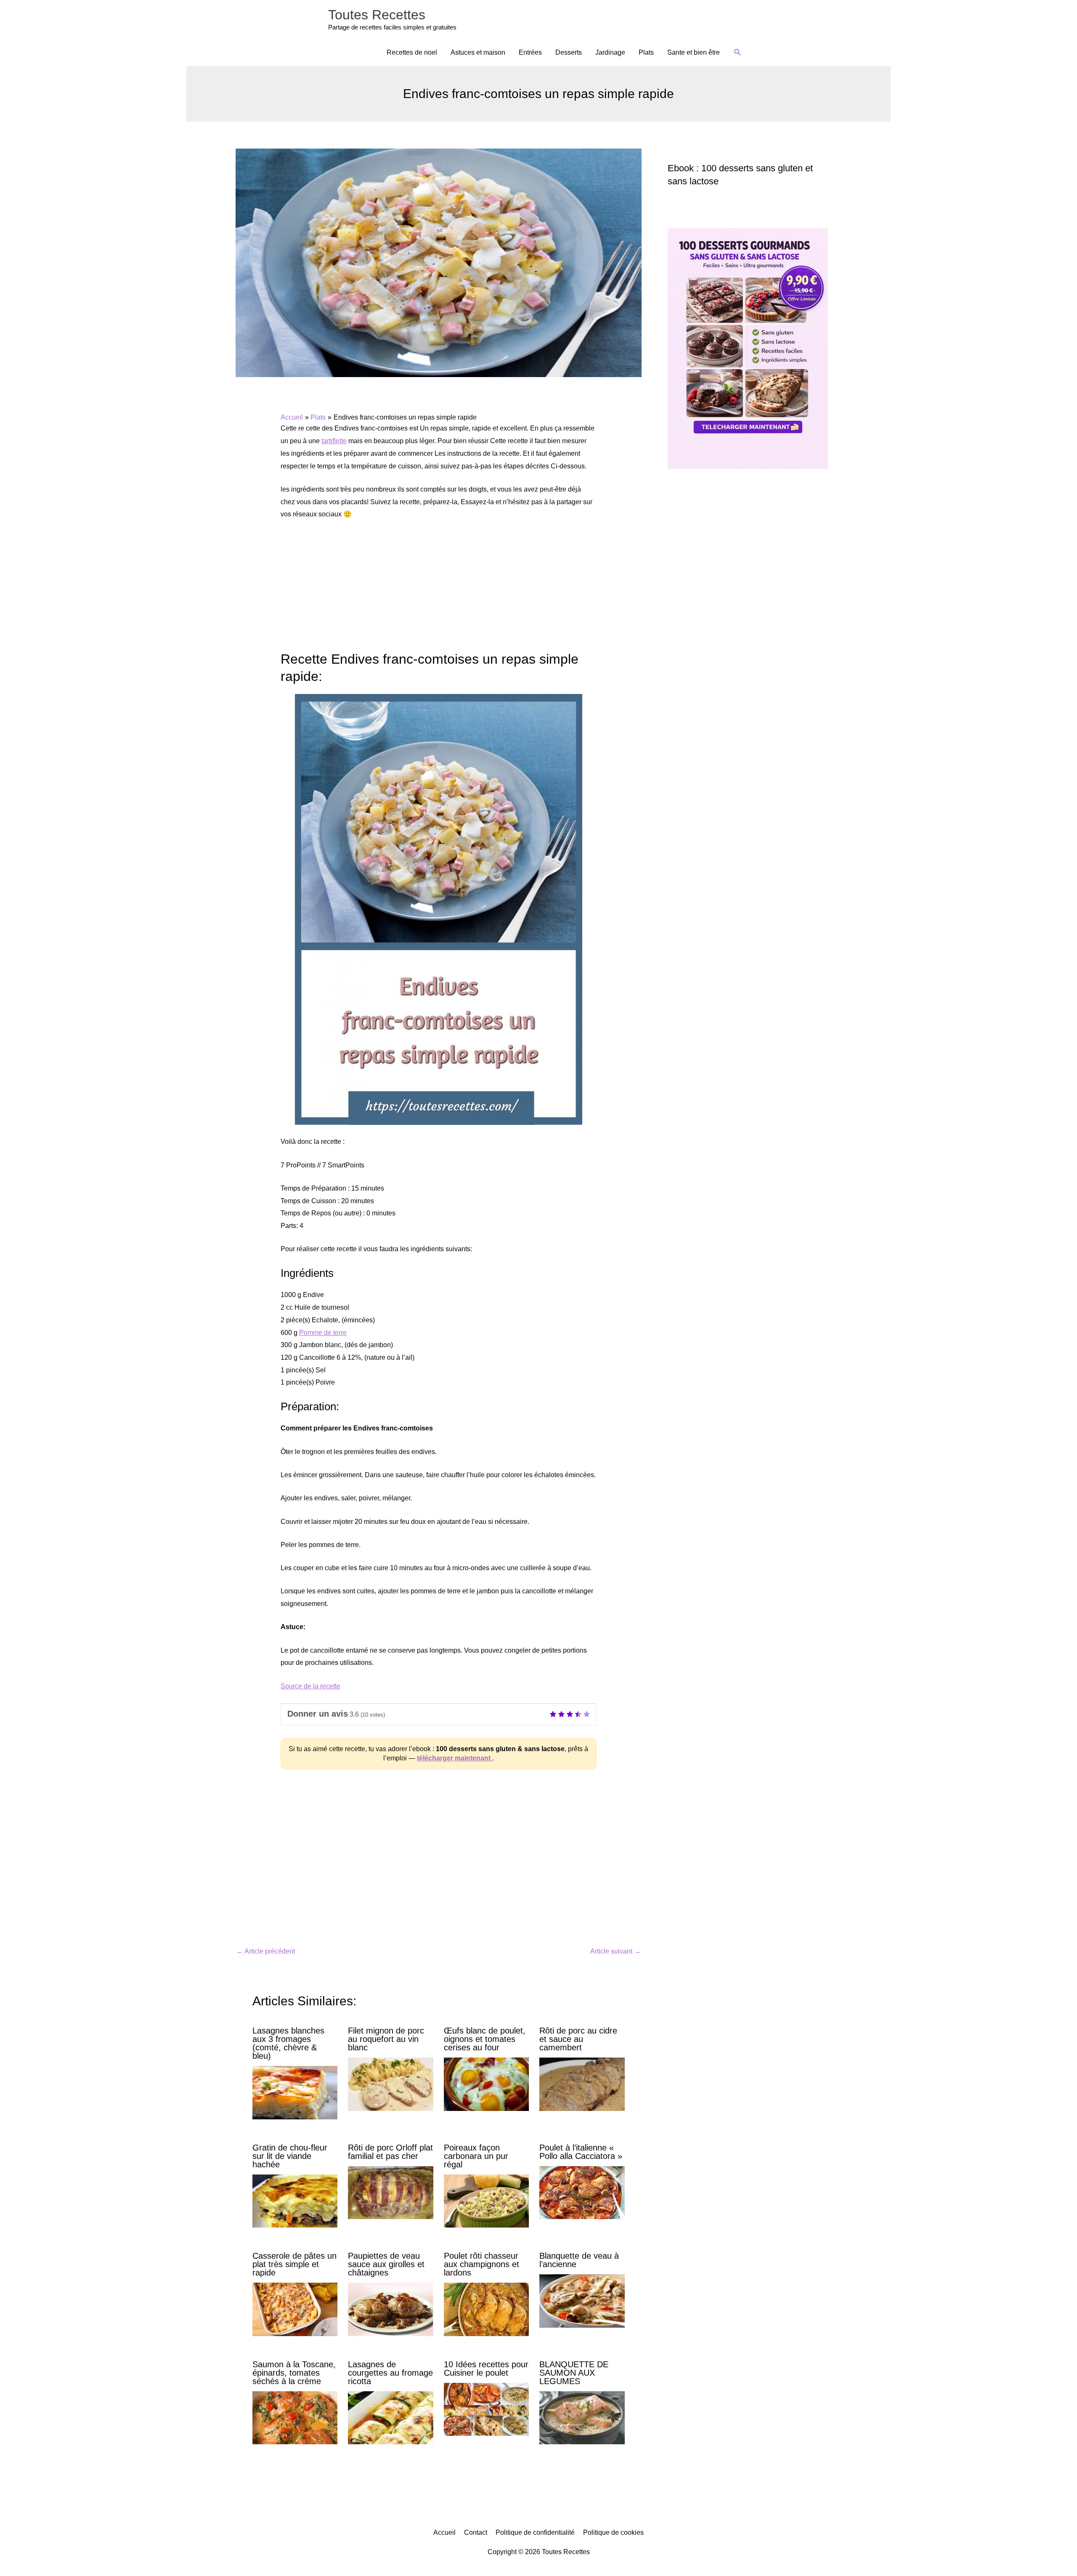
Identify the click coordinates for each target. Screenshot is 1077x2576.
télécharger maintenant (455, 1758)
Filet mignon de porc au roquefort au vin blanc (386, 2039)
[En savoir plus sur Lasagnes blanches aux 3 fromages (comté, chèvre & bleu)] (295, 2092)
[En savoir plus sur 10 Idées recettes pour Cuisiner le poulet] (486, 2409)
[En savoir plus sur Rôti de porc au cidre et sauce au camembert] (582, 2084)
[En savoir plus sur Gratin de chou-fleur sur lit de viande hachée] (295, 2200)
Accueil (444, 2532)
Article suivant (615, 1951)
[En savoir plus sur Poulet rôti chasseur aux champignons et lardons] (486, 2309)
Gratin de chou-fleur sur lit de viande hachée (290, 2156)
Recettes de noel (412, 52)
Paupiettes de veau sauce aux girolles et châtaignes (386, 2264)
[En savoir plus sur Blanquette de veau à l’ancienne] (582, 2301)
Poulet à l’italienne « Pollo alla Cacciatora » (581, 2152)
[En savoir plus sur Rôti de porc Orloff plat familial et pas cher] (390, 2192)
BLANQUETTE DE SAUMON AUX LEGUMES (574, 2373)
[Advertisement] (439, 590)
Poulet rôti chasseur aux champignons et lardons (481, 2264)
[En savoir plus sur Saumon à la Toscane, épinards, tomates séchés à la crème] (295, 2417)
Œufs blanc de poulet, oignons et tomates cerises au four (485, 2039)
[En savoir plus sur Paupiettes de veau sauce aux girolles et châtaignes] (390, 2309)
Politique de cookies (613, 2532)
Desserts (569, 52)
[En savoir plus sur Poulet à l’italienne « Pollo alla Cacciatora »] (582, 2192)
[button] (738, 52)
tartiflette (334, 441)
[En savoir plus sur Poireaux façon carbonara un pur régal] (486, 2200)
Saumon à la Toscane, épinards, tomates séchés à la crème (294, 2373)
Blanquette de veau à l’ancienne (579, 2260)
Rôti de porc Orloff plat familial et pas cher (390, 2152)
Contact (476, 2532)
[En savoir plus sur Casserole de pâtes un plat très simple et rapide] (295, 2309)
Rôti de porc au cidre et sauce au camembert (578, 2039)
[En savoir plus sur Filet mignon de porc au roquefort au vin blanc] (390, 2084)
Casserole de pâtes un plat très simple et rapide (294, 2264)
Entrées (530, 52)
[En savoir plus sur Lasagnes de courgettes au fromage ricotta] (390, 2417)
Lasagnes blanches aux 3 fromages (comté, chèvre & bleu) (288, 2043)
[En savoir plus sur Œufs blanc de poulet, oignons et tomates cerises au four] (486, 2084)
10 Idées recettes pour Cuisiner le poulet (486, 2369)
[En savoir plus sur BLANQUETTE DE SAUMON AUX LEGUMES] (582, 2417)
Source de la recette (310, 1686)
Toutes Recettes (377, 15)
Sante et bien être (694, 52)
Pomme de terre (323, 1333)
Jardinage (610, 52)
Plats (646, 52)
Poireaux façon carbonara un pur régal (476, 2156)
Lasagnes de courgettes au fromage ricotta (390, 2373)
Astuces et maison (478, 52)
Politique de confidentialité (535, 2532)
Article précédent (266, 1951)
